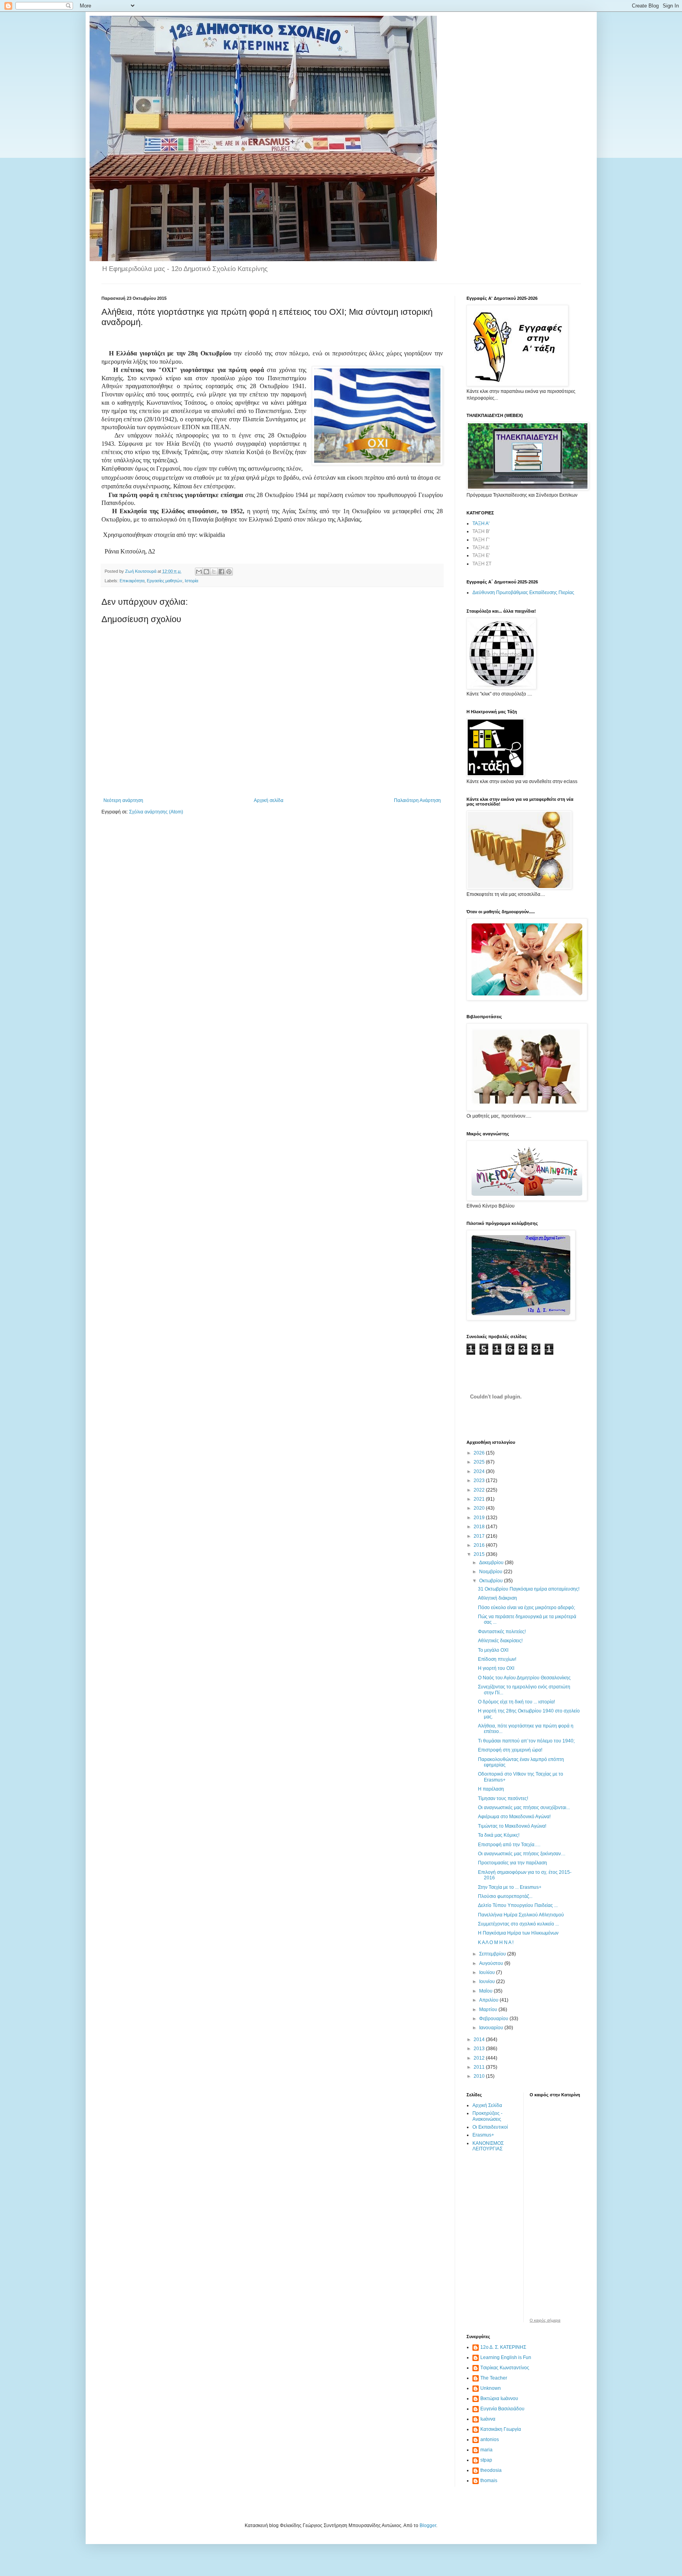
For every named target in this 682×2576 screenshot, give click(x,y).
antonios (490, 2440)
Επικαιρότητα (132, 581)
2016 (480, 1545)
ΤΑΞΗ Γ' (481, 540)
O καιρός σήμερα (545, 2320)
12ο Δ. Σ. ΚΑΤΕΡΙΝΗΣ (503, 2347)
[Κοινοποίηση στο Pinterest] (229, 572)
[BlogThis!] (206, 572)
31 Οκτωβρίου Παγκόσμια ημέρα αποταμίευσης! (529, 1589)
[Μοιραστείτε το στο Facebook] (221, 572)
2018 (480, 1527)
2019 (480, 1518)
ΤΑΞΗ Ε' (481, 555)
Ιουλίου (488, 1972)
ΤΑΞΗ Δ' (481, 548)
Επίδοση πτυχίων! (497, 1659)
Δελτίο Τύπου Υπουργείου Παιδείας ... (518, 1905)
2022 (480, 1490)
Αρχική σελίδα (269, 800)
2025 (480, 1462)
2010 (480, 2076)
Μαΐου (486, 1991)
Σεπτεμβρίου (493, 1954)
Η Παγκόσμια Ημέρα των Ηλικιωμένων (518, 1933)
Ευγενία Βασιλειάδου (502, 2409)
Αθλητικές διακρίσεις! (500, 1641)
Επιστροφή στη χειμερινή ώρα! (510, 1750)
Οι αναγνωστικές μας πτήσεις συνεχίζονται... (524, 1808)
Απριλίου (489, 2000)
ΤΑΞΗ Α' (481, 523)
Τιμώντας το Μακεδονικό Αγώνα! (512, 1826)
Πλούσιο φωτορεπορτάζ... (505, 1896)
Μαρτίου (489, 2010)
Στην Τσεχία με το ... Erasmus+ (510, 1887)
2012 (480, 2058)
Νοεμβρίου (491, 1572)
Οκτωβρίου (492, 1581)
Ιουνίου (488, 1982)
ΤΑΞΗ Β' (481, 531)
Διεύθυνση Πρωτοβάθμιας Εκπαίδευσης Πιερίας (523, 593)
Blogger (428, 2526)
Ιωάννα (488, 2419)
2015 (480, 1554)
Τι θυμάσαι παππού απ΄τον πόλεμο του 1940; (526, 1741)
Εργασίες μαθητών (165, 581)
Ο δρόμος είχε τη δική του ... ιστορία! (516, 1702)
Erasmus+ (483, 2135)
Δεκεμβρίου (492, 1563)
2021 (480, 1499)
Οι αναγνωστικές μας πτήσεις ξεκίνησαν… (522, 1854)
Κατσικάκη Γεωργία (501, 2429)
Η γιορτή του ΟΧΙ (496, 1668)
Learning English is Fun (506, 2357)
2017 (480, 1536)
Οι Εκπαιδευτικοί (490, 2127)
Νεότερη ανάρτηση (123, 800)
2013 (480, 2049)
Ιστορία (191, 581)
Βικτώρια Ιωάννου (499, 2398)
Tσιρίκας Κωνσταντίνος (505, 2368)
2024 (480, 1471)
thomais (489, 2481)
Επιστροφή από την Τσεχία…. (509, 1845)
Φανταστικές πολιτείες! (502, 1632)
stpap (486, 2460)
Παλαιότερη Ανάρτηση (417, 800)
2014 (480, 2039)
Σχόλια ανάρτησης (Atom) (156, 812)
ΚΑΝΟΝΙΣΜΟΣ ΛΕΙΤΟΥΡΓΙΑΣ (488, 2146)
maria (486, 2450)
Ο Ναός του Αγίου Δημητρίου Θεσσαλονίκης (524, 1678)
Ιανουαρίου (492, 2028)
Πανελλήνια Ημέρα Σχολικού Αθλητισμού (521, 1915)
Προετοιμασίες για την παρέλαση (512, 1863)
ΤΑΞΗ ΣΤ (482, 564)
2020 (480, 1508)
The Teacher (494, 2378)
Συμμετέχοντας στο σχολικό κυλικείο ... (518, 1924)
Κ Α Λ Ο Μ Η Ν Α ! (496, 1942)
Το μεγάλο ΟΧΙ (493, 1650)
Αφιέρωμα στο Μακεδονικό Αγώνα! (514, 1817)
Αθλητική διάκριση (497, 1598)
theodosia (491, 2470)
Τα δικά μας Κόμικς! (499, 1835)
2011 (480, 2067)
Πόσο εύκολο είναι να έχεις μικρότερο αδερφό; (526, 1608)
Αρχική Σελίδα (487, 2105)
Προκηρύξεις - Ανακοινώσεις (487, 2116)
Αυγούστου (492, 1963)
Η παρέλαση (491, 1789)
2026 (480, 1453)
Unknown (491, 2388)
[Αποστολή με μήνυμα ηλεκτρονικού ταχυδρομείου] (199, 572)
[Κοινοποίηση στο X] (214, 572)
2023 (480, 1481)
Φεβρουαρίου (494, 2019)
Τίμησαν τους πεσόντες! (503, 1798)
